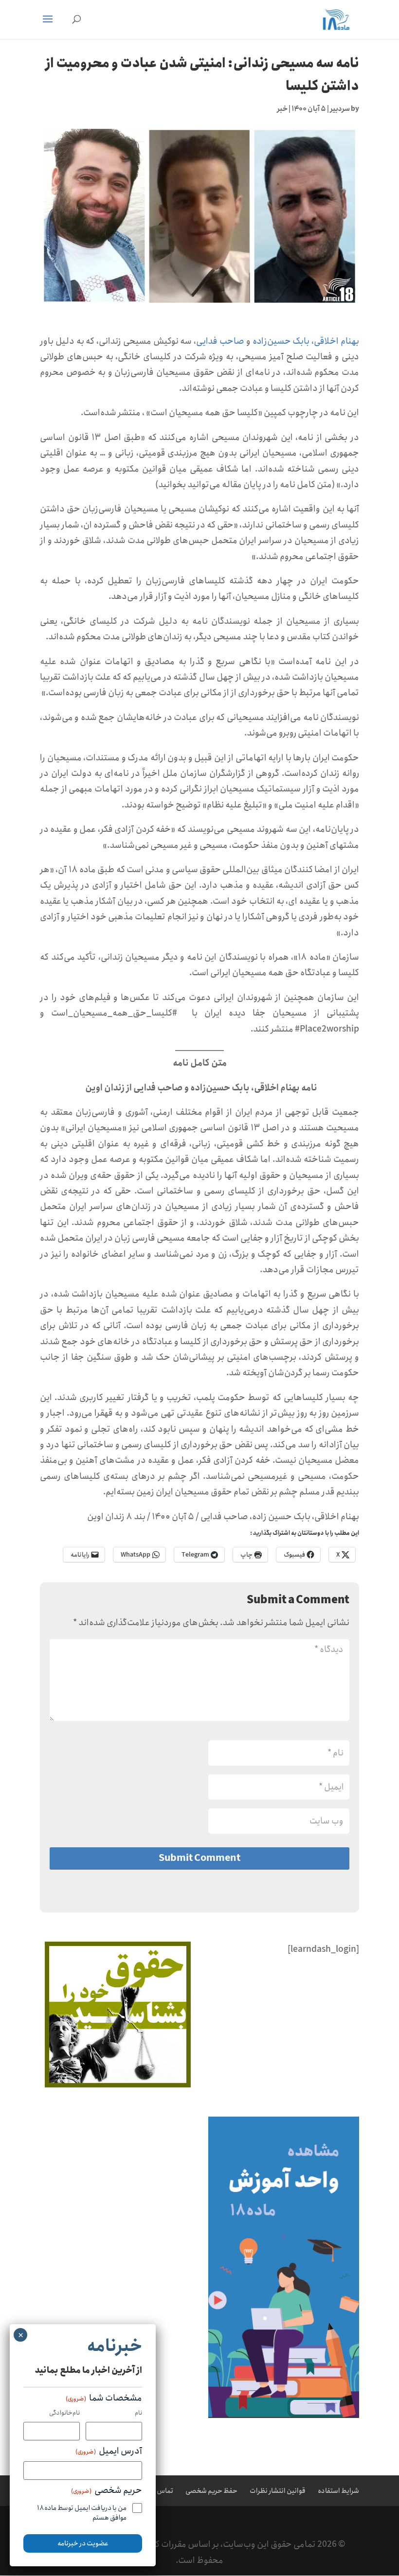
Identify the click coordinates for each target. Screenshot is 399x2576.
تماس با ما (159, 2491)
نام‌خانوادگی (64, 2413)
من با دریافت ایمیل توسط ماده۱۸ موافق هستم (82, 2513)
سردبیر (340, 109)
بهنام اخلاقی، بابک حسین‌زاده (306, 341)
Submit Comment (199, 1858)
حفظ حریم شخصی (211, 2491)
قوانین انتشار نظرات (278, 2491)
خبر (282, 109)
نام (138, 2413)
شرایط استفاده (338, 2491)
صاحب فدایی (220, 341)
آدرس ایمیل (109, 2452)
